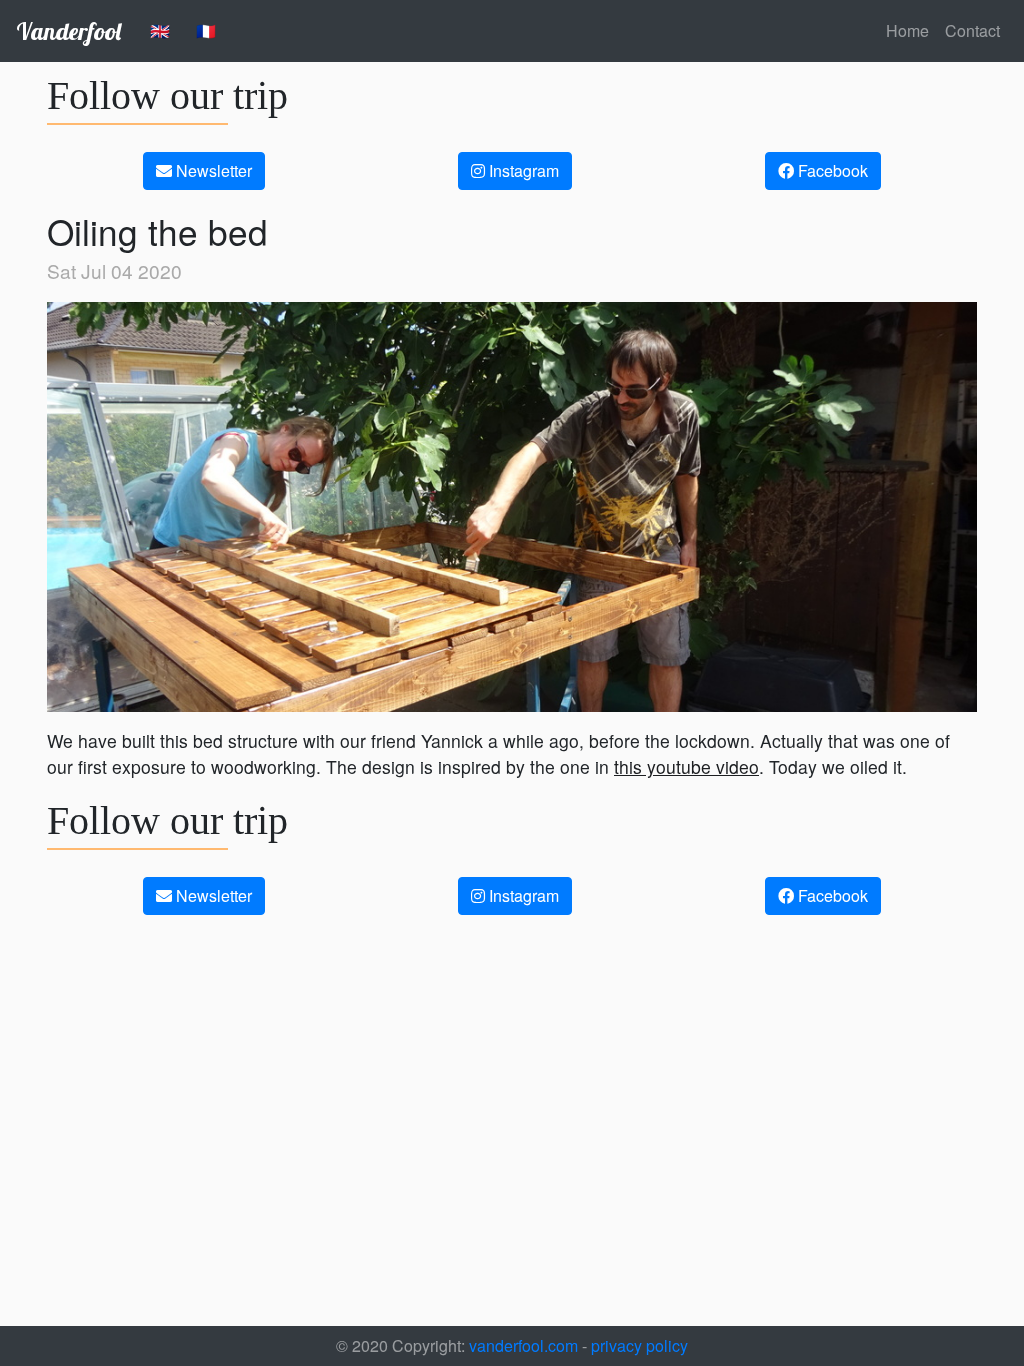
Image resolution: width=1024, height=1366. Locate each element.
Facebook (831, 170)
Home (907, 30)
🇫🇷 (206, 30)
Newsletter (212, 170)
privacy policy (639, 1345)
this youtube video (686, 766)
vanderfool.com (521, 1345)
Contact (972, 30)
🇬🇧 (160, 30)
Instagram (522, 170)
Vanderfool (68, 31)
